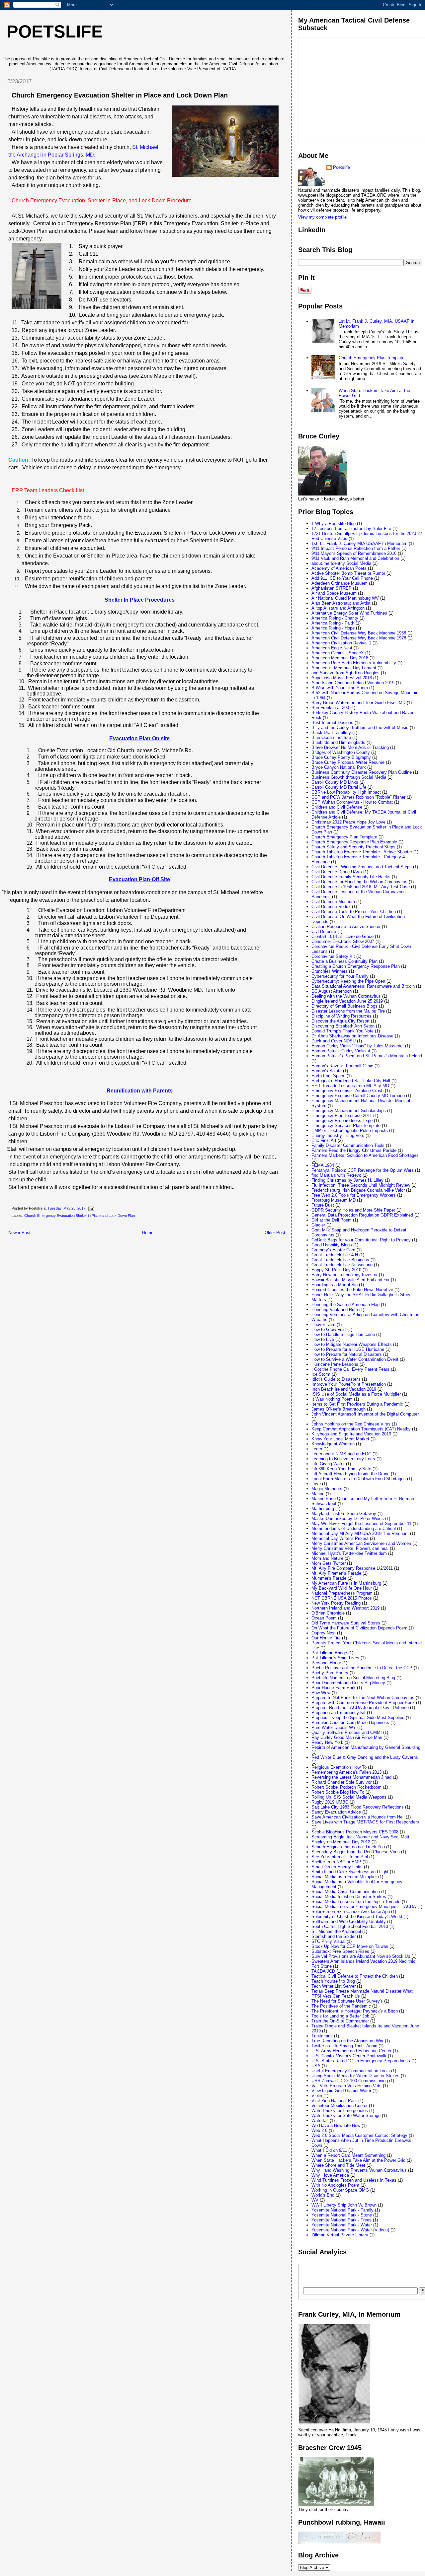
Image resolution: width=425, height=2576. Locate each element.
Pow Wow (321, 1693)
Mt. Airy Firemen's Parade (336, 1573)
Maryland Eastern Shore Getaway (344, 1514)
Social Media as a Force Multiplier (344, 1877)
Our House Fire (326, 1638)
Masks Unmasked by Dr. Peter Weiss (348, 1519)
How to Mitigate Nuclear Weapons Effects (352, 1344)
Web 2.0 (319, 2130)
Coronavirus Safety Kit (333, 956)
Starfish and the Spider (334, 1936)
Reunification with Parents (140, 1091)
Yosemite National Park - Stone (342, 2215)
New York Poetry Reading (336, 1603)
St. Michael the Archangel (336, 1931)
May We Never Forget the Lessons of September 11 (361, 1523)
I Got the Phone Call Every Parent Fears (350, 1369)
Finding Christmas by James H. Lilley (347, 1180)
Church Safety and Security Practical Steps (353, 847)
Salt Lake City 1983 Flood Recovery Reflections (358, 1807)
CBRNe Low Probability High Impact (346, 792)
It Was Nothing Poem (332, 1399)
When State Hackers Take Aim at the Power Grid (358, 2160)
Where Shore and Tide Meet (338, 2165)
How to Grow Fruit (329, 1329)
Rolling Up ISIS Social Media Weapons (349, 1797)
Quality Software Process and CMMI (347, 1732)
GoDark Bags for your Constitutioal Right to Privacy (361, 1240)
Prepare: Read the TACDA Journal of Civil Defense (360, 1708)
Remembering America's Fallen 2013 (346, 1772)
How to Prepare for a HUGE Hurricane (348, 1349)
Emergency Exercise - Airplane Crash (347, 1091)
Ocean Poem (324, 1618)
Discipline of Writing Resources (341, 1016)
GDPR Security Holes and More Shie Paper (353, 1210)
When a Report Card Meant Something (348, 2155)
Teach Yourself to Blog (333, 1981)
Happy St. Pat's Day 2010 (336, 1270)
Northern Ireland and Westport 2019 (345, 1608)
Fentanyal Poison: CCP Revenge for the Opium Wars (363, 1170)
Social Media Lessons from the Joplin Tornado (356, 1902)
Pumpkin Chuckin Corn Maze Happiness (350, 1722)
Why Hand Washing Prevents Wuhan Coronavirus (359, 2170)
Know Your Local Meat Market (340, 1439)
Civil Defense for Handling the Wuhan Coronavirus (359, 882)
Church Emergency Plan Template (372, 358)
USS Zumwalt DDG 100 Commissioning (350, 2081)
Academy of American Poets (339, 568)
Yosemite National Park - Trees (341, 2220)
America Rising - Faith (333, 623)
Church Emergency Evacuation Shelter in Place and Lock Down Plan (120, 95)
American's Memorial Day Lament (344, 668)
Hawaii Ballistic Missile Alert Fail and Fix (350, 1280)
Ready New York (327, 1742)
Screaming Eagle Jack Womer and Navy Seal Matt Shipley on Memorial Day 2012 (360, 1839)
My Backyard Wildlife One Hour (342, 1588)
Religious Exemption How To (339, 1767)
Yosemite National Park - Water (342, 2225)
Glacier (318, 1225)
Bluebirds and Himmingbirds (338, 742)
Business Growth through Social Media (349, 777)
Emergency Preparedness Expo (342, 1121)
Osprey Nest (324, 1633)
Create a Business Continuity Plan (344, 961)
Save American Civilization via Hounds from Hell (358, 1817)
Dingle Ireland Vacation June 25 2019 (347, 1001)
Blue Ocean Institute (331, 737)
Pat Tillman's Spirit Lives (335, 1658)
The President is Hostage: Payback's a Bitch (355, 2011)
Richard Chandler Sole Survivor (341, 1782)
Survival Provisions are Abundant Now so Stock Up (361, 1956)
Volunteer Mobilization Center (340, 2106)
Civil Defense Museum (333, 902)
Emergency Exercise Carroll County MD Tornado (358, 1096)
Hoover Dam (323, 1324)
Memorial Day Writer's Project (340, 1538)
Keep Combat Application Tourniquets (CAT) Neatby (361, 1429)
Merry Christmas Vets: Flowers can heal (350, 1548)
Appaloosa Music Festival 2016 (342, 678)
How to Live (323, 1339)
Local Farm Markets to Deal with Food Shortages (359, 1479)
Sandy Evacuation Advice (336, 1812)
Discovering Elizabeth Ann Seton (343, 1026)
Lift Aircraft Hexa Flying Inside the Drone (350, 1474)
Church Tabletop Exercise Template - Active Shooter (362, 852)
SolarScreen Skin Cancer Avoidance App (351, 1912)
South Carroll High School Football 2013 (350, 1926)
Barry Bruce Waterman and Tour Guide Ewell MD (358, 703)
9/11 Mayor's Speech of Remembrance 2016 (354, 553)
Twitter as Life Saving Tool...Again (344, 2046)
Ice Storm (321, 1374)
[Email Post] (90, 1208)
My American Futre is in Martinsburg (346, 1583)
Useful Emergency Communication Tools (351, 2071)
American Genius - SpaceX (338, 653)
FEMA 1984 (323, 1165)
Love (316, 1484)
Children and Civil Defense (337, 807)
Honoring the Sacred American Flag (345, 1305)
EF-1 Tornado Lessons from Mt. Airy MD (350, 1086)
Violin (317, 2096)
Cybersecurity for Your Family (340, 976)
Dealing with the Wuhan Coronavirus (346, 996)
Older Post (275, 1233)
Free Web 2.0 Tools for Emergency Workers (354, 1195)
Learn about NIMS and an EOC (341, 1454)
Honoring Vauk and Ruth (335, 1310)
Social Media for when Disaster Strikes (349, 1897)
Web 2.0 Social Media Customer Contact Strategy (359, 2135)
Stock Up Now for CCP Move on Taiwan (350, 1946)
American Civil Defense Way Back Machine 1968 (359, 633)
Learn (317, 1449)
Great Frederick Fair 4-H (335, 1255)
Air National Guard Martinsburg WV (345, 598)
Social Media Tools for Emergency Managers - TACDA (364, 1907)
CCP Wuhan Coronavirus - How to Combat (352, 802)
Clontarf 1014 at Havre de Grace (342, 936)
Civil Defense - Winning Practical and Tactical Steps (362, 867)
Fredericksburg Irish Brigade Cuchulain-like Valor (358, 1190)
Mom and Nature (327, 1558)
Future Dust (323, 1205)
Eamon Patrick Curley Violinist (341, 1051)
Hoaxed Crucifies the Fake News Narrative (352, 1290)
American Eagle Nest (332, 648)
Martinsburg (323, 1509)
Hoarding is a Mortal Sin (335, 1285)
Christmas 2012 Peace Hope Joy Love (348, 822)
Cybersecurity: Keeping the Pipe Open (348, 981)
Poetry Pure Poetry (330, 1673)
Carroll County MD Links (335, 782)
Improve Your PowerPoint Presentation (349, 1384)
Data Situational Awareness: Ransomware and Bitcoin (363, 986)
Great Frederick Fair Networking (342, 1265)
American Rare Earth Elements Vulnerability (354, 663)
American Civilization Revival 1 (341, 643)
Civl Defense (324, 931)
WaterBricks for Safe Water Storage (346, 2115)
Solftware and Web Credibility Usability (349, 1921)
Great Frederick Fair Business (340, 1260)
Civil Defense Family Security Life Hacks (351, 877)
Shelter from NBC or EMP (336, 1862)
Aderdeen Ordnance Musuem (340, 583)
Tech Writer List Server (334, 1986)
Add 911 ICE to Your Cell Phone (342, 578)
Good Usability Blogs (332, 1245)
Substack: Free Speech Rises (340, 1951)
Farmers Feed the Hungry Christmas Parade (354, 1150)
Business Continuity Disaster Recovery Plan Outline (362, 772)
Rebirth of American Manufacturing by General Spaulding (366, 1747)
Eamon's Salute (327, 1071)
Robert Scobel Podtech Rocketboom (346, 1787)
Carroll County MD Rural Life (339, 787)
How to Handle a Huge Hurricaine (343, 1334)
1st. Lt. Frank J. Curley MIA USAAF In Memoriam (359, 543)
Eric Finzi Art (324, 1140)
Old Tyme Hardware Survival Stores (346, 1623)
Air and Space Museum (334, 593)
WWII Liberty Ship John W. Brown (344, 2205)
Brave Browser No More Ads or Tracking (350, 747)
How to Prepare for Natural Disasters (347, 1354)
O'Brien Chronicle (328, 1613)
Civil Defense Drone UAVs (337, 872)
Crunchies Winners (330, 971)
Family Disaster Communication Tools (348, 1145)
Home (148, 1233)
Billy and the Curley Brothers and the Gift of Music (360, 727)
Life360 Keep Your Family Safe (341, 1469)
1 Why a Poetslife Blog (334, 524)
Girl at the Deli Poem (332, 1220)
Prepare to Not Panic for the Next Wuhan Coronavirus (363, 1698)
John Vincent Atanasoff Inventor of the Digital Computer (365, 1414)
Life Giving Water (328, 1464)
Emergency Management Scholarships (349, 1111)
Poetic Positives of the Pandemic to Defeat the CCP (362, 1668)
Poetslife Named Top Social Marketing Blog (353, 1678)
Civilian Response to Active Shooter (346, 926)
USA (316, 2066)
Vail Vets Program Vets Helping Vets (346, 2086)
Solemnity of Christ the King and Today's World (357, 1916)
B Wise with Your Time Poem (340, 688)
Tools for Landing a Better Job (340, 2016)
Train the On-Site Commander (340, 2021)
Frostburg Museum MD (334, 1200)
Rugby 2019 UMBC (330, 1802)
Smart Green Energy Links (337, 1867)
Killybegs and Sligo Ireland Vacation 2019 (351, 1434)
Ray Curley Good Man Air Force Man (347, 1737)
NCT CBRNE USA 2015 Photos (342, 1598)
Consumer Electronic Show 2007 (343, 941)
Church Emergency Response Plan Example (354, 842)
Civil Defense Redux (331, 907)
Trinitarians (322, 2036)
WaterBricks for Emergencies (340, 2111)
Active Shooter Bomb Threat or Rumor (348, 573)
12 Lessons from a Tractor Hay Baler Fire (351, 528)
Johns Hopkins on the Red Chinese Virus (351, 1424)
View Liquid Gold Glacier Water (341, 2091)
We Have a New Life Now (336, 2125)
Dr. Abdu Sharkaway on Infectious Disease (352, 1036)
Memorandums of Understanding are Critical (354, 1528)
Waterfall (320, 2120)
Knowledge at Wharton (333, 1444)
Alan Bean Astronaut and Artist (341, 603)
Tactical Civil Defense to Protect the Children (355, 1976)
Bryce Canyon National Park (339, 767)
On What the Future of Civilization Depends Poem (359, 1628)
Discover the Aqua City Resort (340, 1021)
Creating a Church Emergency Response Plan (356, 966)
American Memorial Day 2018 (340, 658)
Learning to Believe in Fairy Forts (343, 1459)
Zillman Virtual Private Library (340, 2235)
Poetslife (55, 32)
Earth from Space (328, 1076)
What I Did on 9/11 (329, 2150)
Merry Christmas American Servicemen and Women (361, 1543)
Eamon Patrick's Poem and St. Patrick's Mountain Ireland (367, 1056)
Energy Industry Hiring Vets (338, 1135)
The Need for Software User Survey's (347, 2001)
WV (315, 2200)
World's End (323, 2195)
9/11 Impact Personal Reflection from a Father (356, 548)
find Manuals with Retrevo (336, 1175)
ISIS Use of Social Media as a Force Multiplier (356, 1394)
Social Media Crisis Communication (346, 1892)
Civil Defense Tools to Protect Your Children (354, 912)
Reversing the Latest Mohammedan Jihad (351, 1777)
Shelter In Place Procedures (140, 600)
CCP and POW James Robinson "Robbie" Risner (358, 797)
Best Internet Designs (332, 723)
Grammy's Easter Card (333, 1250)
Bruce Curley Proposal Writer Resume (348, 762)
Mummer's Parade (329, 1578)
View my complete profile (322, 217)
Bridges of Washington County (341, 752)
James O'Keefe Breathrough (339, 1409)
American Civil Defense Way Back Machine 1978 (359, 638)
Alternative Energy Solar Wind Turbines (349, 613)
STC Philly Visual (328, 1941)
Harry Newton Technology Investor (344, 1275)
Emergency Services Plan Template (346, 1125)
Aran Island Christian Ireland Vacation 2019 (353, 683)
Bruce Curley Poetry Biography (341, 757)
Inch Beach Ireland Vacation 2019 (344, 1389)
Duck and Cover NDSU (334, 1041)
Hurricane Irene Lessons (335, 1364)
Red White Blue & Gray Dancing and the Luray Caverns (365, 1757)
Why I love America (330, 2175)
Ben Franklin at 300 (330, 708)
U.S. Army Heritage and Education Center (351, 2051)
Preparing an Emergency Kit (339, 1713)
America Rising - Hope (333, 628)
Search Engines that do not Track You (348, 1847)
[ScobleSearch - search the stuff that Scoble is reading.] (349, 2276)
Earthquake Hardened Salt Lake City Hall (351, 1081)
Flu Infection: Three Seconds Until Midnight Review (361, 1185)
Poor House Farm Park (334, 1688)
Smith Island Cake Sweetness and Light (350, 1872)
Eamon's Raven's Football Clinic (342, 1066)
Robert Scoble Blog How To (338, 1792)
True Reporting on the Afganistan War (347, 2041)
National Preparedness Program (342, 1593)
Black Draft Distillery (331, 732)
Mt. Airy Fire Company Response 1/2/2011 (352, 1568)
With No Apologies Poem (335, 2185)
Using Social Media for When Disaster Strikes (355, 2076)
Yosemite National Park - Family (342, 2210)
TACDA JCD (323, 1971)
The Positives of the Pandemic (341, 2006)
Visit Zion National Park (334, 2101)
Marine (318, 1494)
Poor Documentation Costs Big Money (348, 1683)
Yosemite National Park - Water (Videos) (350, 2230)
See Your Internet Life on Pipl (340, 1857)
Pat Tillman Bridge (329, 1653)
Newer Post (19, 1233)
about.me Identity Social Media (341, 563)
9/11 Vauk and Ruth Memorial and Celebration (355, 558)
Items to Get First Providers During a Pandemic (357, 1404)
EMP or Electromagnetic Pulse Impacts (350, 1130)
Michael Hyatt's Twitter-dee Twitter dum (349, 1553)
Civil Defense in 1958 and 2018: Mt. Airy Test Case (361, 887)
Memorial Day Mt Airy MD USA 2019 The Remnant (360, 1533)
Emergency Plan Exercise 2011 (342, 1116)
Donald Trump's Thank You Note (342, 1031)
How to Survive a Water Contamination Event (355, 1359)
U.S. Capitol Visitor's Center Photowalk (349, 2056)
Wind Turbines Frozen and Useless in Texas (354, 2180)
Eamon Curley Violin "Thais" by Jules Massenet (358, 1046)
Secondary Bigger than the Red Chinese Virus (356, 1852)
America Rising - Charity (335, 618)
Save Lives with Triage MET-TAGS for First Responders (365, 1822)
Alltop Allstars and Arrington (338, 608)
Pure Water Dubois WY (334, 1727)
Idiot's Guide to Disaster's (336, 1379)
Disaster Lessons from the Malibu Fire (348, 1011)
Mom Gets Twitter (329, 1563)
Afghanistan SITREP (332, 588)
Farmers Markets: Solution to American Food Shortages (365, 1155)
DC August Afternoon (332, 991)
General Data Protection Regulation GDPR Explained (362, 1215)
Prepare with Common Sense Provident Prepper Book (363, 1703)
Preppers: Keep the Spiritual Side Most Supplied (358, 1717)
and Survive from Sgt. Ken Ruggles (345, 673)
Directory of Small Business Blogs (344, 1006)
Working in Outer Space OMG (340, 2190)
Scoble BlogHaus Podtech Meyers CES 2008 (355, 1832)
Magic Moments (327, 1489)
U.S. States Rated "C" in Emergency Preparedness (361, 2061)
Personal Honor (326, 1663)
